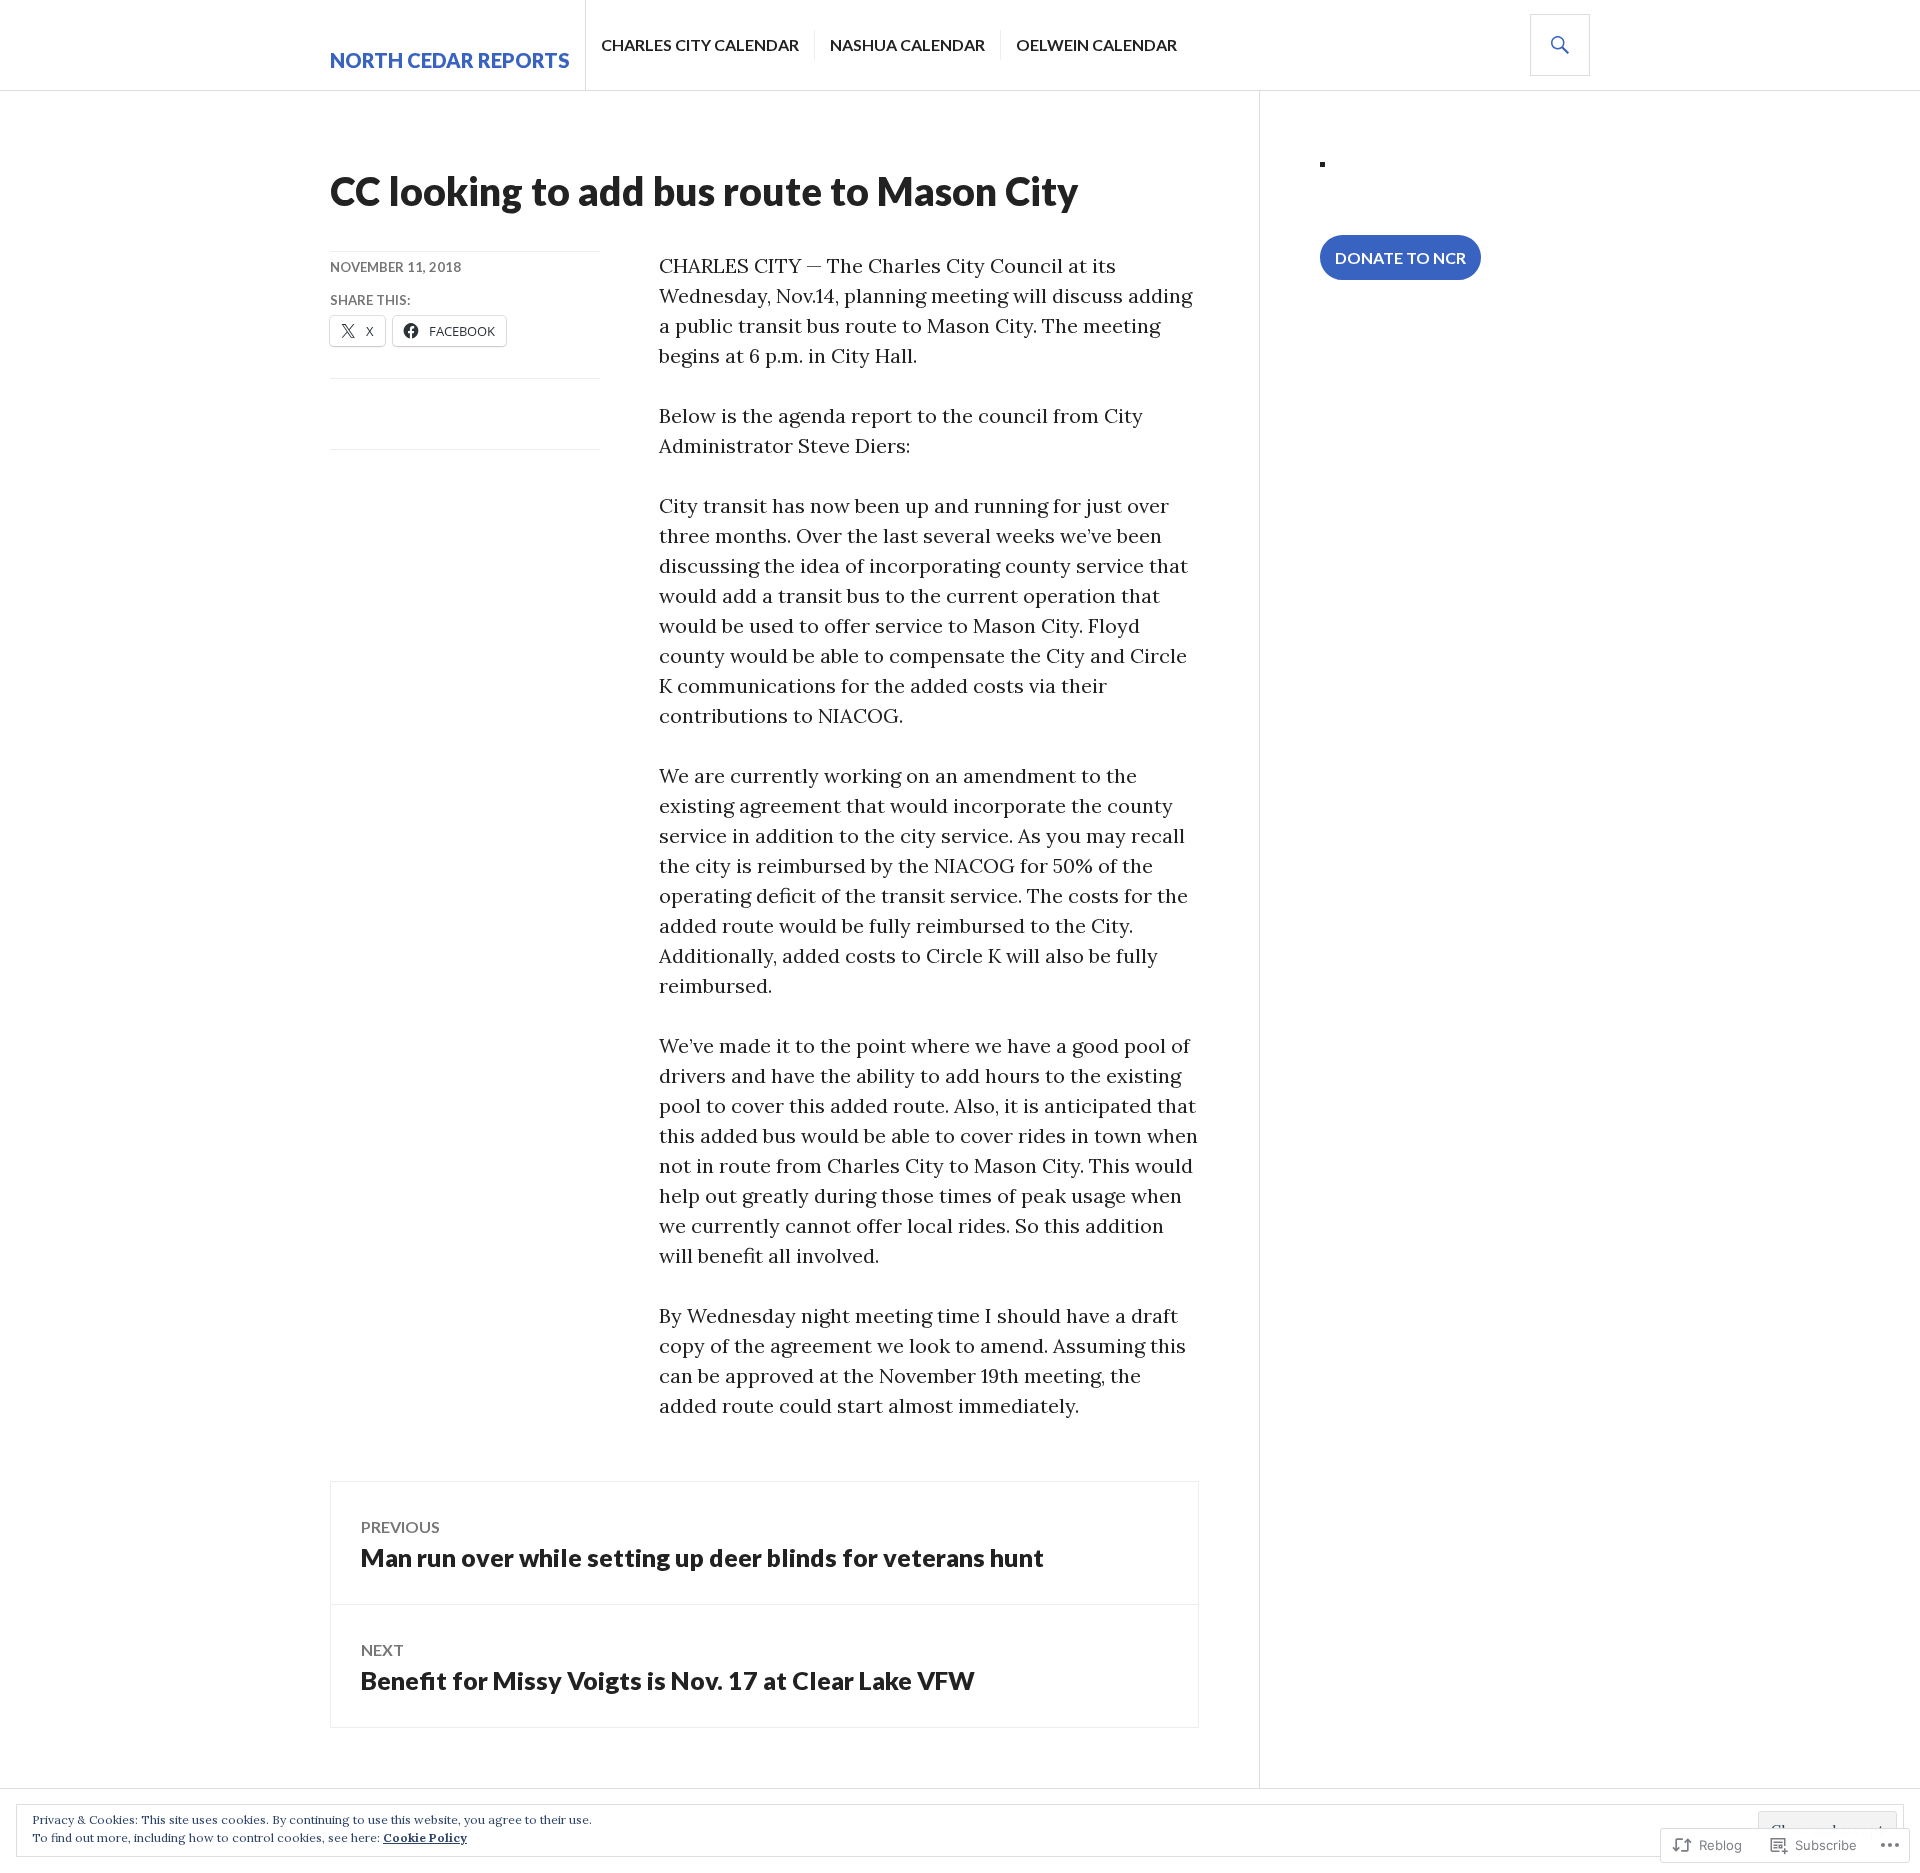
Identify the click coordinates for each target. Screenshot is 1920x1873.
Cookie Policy (425, 1837)
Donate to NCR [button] (1400, 257)
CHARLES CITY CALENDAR (700, 44)
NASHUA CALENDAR (907, 44)
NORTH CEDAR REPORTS (450, 60)
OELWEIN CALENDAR (1096, 44)
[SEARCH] (1560, 45)
